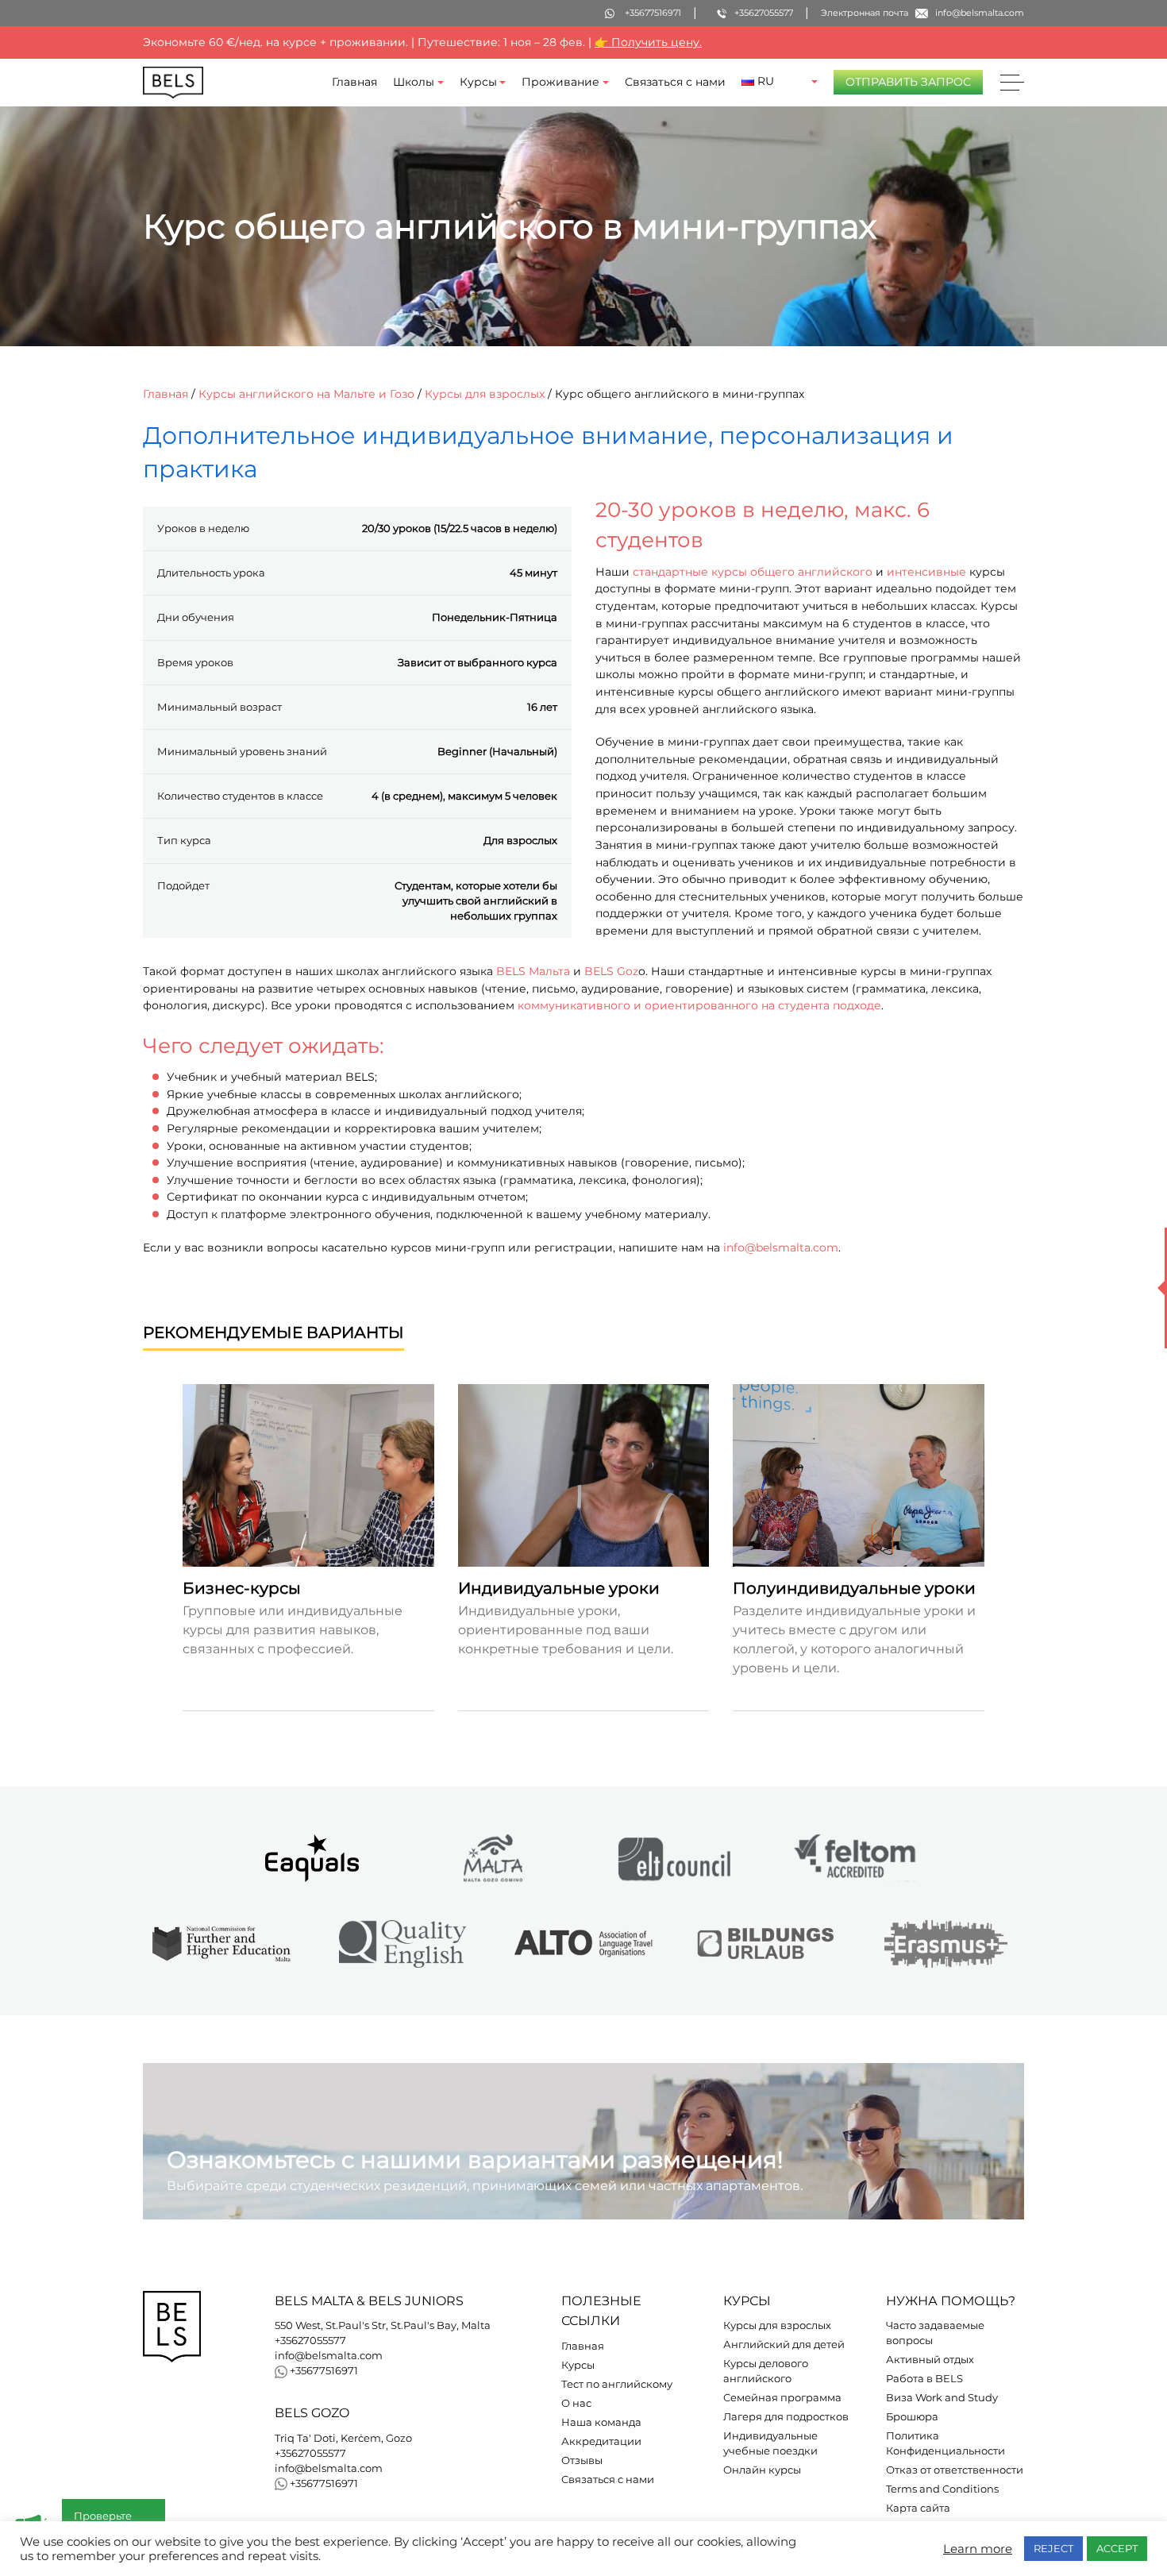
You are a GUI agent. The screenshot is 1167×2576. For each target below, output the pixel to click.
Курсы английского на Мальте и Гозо (306, 394)
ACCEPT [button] (1117, 2548)
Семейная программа (782, 2398)
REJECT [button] (1053, 2548)
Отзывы (582, 2460)
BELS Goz (611, 971)
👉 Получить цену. (648, 42)
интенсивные (926, 572)
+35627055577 (310, 2341)
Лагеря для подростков (786, 2417)
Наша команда (601, 2422)
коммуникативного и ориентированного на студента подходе (699, 1006)
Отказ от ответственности (955, 2470)
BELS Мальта (533, 971)
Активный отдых (930, 2360)
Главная (354, 82)
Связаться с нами (675, 82)
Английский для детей (784, 2345)
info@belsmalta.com (781, 1248)
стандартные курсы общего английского (753, 572)
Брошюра (912, 2417)
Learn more (978, 2549)
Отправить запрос (908, 82)
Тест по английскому (617, 2384)
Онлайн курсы (762, 2470)
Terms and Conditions (942, 2489)
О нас (576, 2403)
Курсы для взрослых (485, 394)
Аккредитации (601, 2441)
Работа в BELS (924, 2379)
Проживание (560, 82)
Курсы (478, 82)
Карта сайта (918, 2508)
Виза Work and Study (942, 2398)
